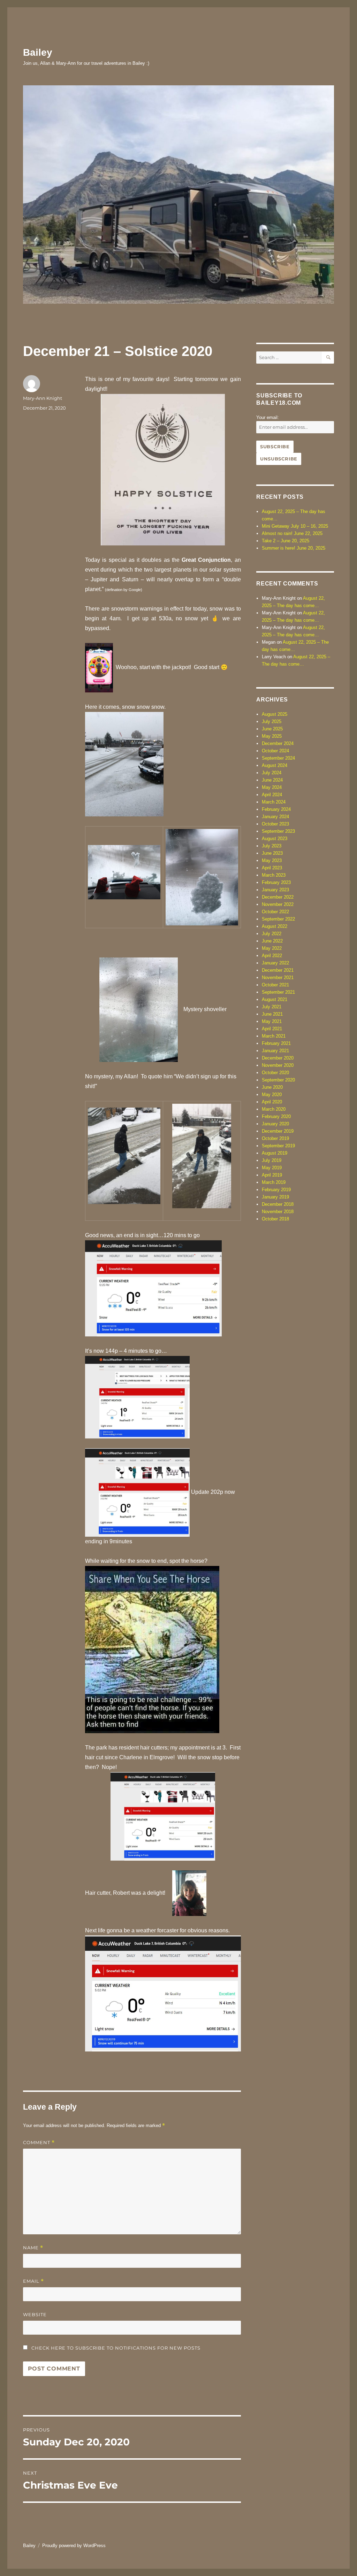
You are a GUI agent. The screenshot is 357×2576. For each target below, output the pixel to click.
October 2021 (275, 985)
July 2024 (272, 773)
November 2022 (278, 904)
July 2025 (272, 721)
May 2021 (272, 1021)
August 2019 (275, 1153)
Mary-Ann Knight (43, 398)
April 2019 (272, 1175)
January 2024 (275, 817)
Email (33, 2281)
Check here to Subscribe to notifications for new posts (115, 2348)
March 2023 (274, 875)
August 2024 (275, 765)
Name (33, 2248)
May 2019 (272, 1168)
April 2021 (272, 1029)
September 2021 (278, 992)
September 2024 (278, 758)
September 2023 (278, 831)
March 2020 (274, 1109)
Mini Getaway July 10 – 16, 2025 (295, 526)
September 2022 (278, 919)
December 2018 (278, 1204)
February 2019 (276, 1190)
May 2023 (272, 860)
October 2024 (275, 751)
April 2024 (272, 795)
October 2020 (275, 1073)
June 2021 (272, 1014)
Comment (39, 2143)
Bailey (38, 52)
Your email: (268, 417)
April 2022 (272, 956)
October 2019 (275, 1138)
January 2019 (275, 1197)
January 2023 (275, 890)
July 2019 (272, 1160)
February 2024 (276, 809)
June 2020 (272, 1087)
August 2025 (275, 714)
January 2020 (275, 1124)
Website (35, 2314)
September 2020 (278, 1080)
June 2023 (272, 853)
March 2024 (274, 802)
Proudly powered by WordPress (74, 2546)
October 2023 (275, 824)
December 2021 (278, 970)
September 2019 (278, 1146)
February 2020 (276, 1116)
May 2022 (272, 948)
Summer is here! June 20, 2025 (294, 548)
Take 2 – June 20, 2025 (286, 541)
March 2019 (274, 1182)
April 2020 (272, 1102)
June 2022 (272, 941)
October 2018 (275, 1219)
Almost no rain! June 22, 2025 (292, 533)
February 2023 (276, 882)
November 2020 (278, 1065)
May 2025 (272, 736)
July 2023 (272, 846)
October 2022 (275, 912)
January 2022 (275, 963)
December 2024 (278, 743)
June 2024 (272, 780)
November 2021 (278, 977)
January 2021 (275, 1051)
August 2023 (275, 839)
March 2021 (274, 1036)
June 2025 (272, 729)
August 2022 (275, 926)
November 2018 (278, 1212)
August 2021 (275, 999)
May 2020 (272, 1095)
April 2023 (272, 868)
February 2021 (276, 1043)
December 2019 (278, 1131)
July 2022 (272, 934)
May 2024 (272, 787)
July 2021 (272, 1007)
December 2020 (278, 1058)
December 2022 (278, 897)
